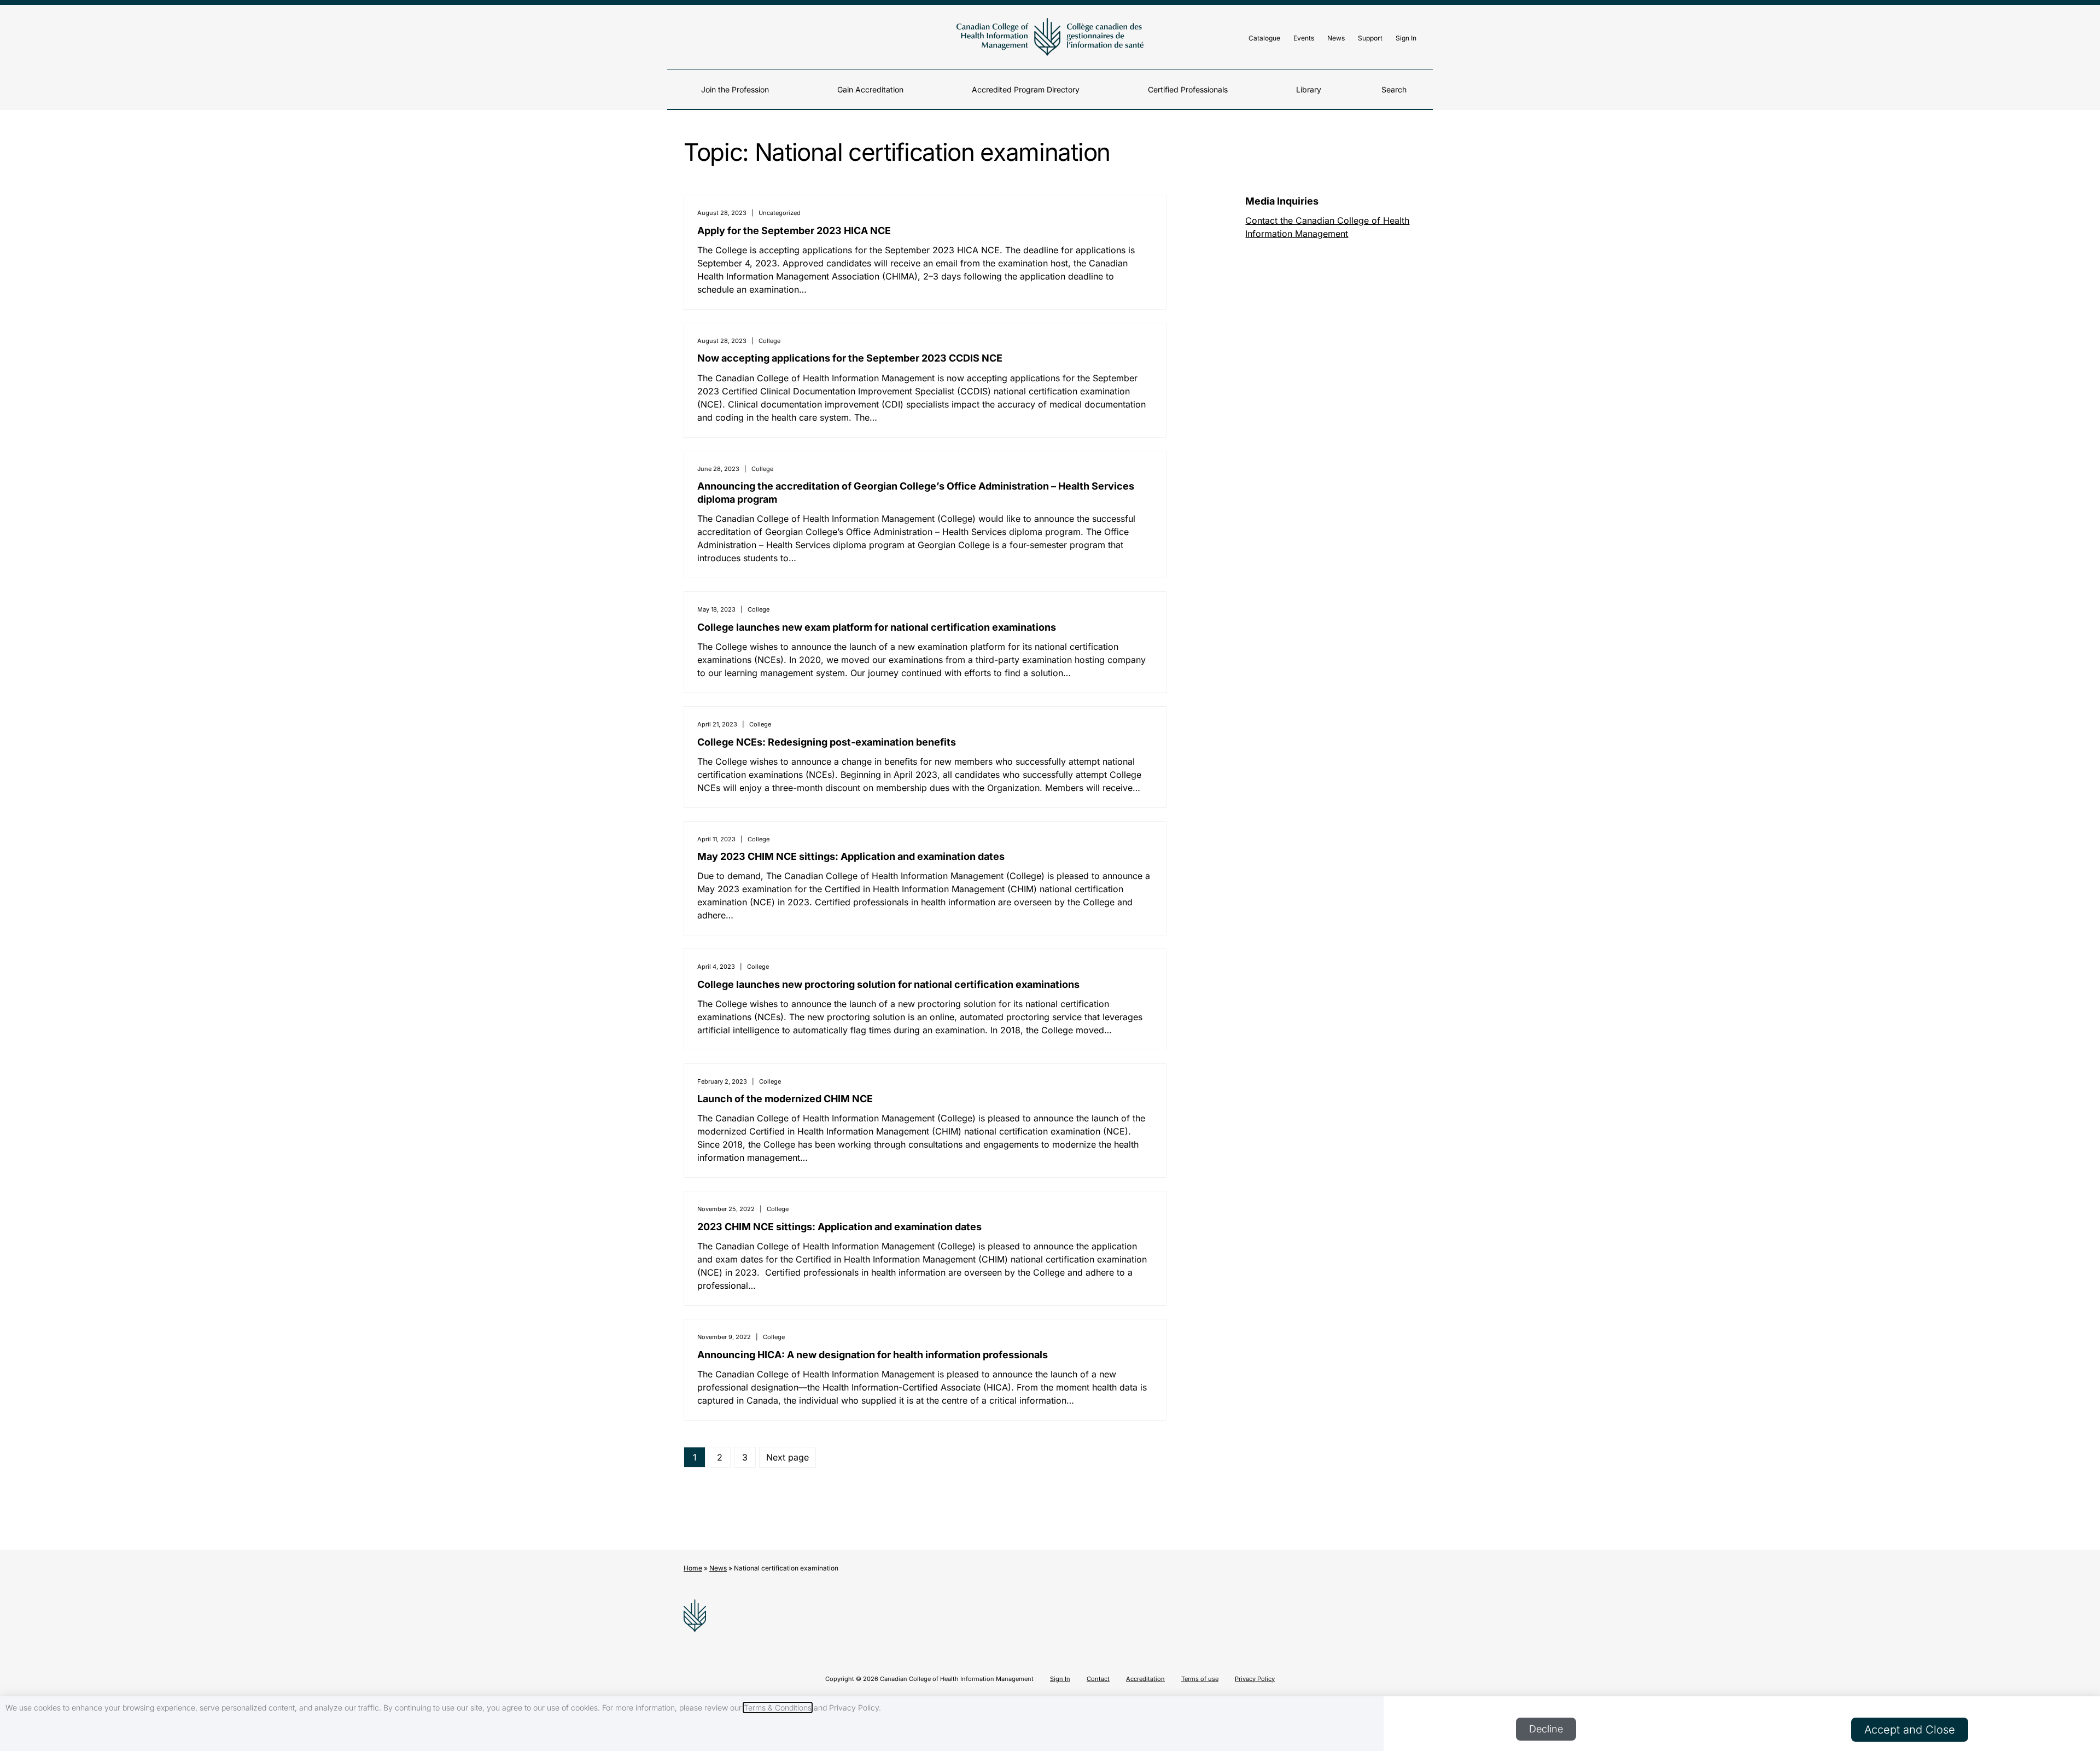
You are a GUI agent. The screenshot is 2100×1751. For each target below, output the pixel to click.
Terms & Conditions (778, 1708)
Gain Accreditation (870, 89)
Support (1370, 38)
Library (1309, 89)
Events (1304, 38)
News (1336, 38)
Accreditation (1145, 1679)
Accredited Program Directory (1026, 89)
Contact (1098, 1679)
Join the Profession (735, 89)
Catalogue (1264, 38)
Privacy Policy (1255, 1679)
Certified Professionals (1188, 89)
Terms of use (1200, 1679)
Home (693, 1568)
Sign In (1406, 38)
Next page (787, 1457)
